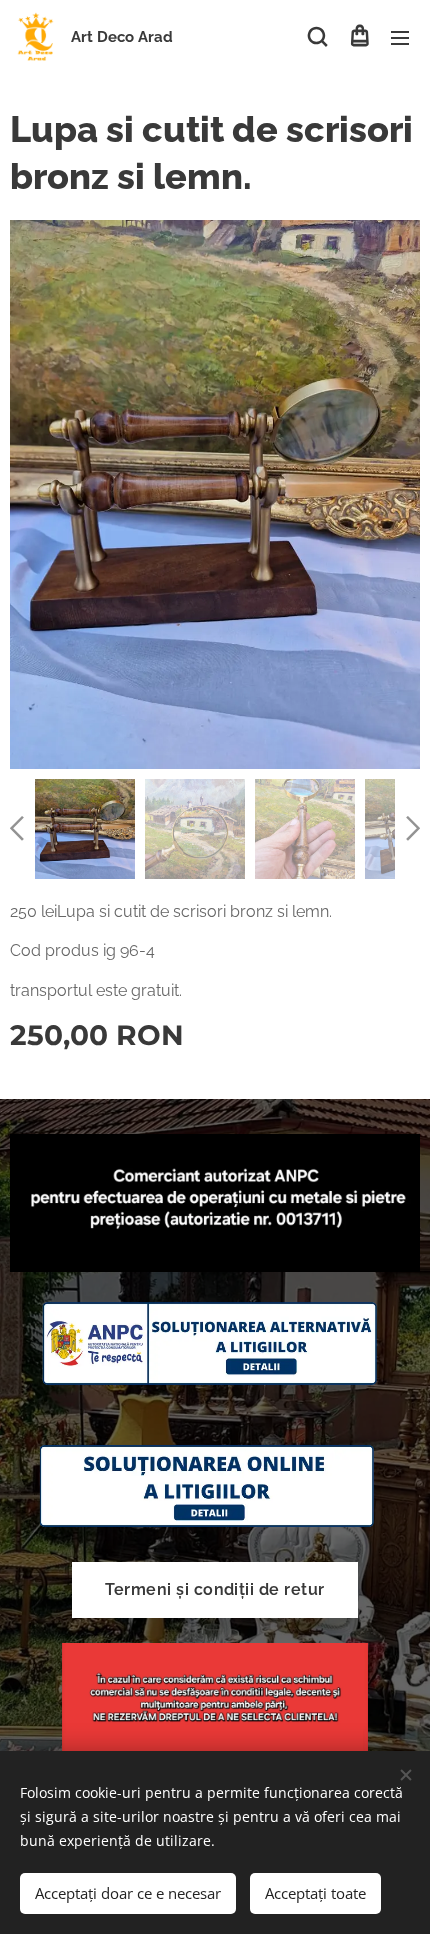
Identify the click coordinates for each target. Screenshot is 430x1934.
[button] (317, 37)
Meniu (400, 37)
